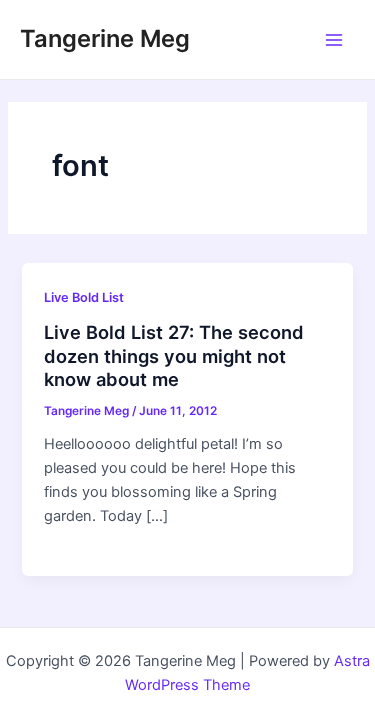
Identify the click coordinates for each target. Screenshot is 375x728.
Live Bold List (84, 297)
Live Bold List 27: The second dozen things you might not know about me (174, 355)
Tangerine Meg (105, 38)
